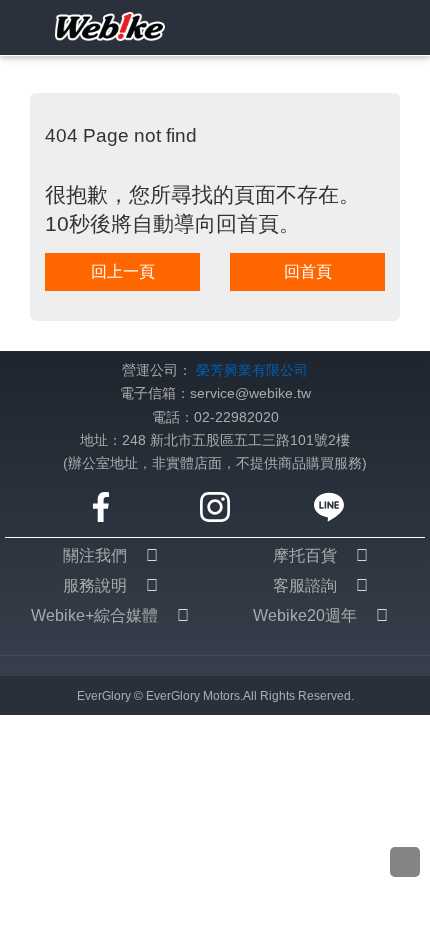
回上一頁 (123, 271)
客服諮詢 (305, 585)
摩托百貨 (305, 555)
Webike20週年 (305, 615)
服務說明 (95, 585)
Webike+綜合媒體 (94, 615)
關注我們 (95, 555)
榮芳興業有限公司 (252, 370)
